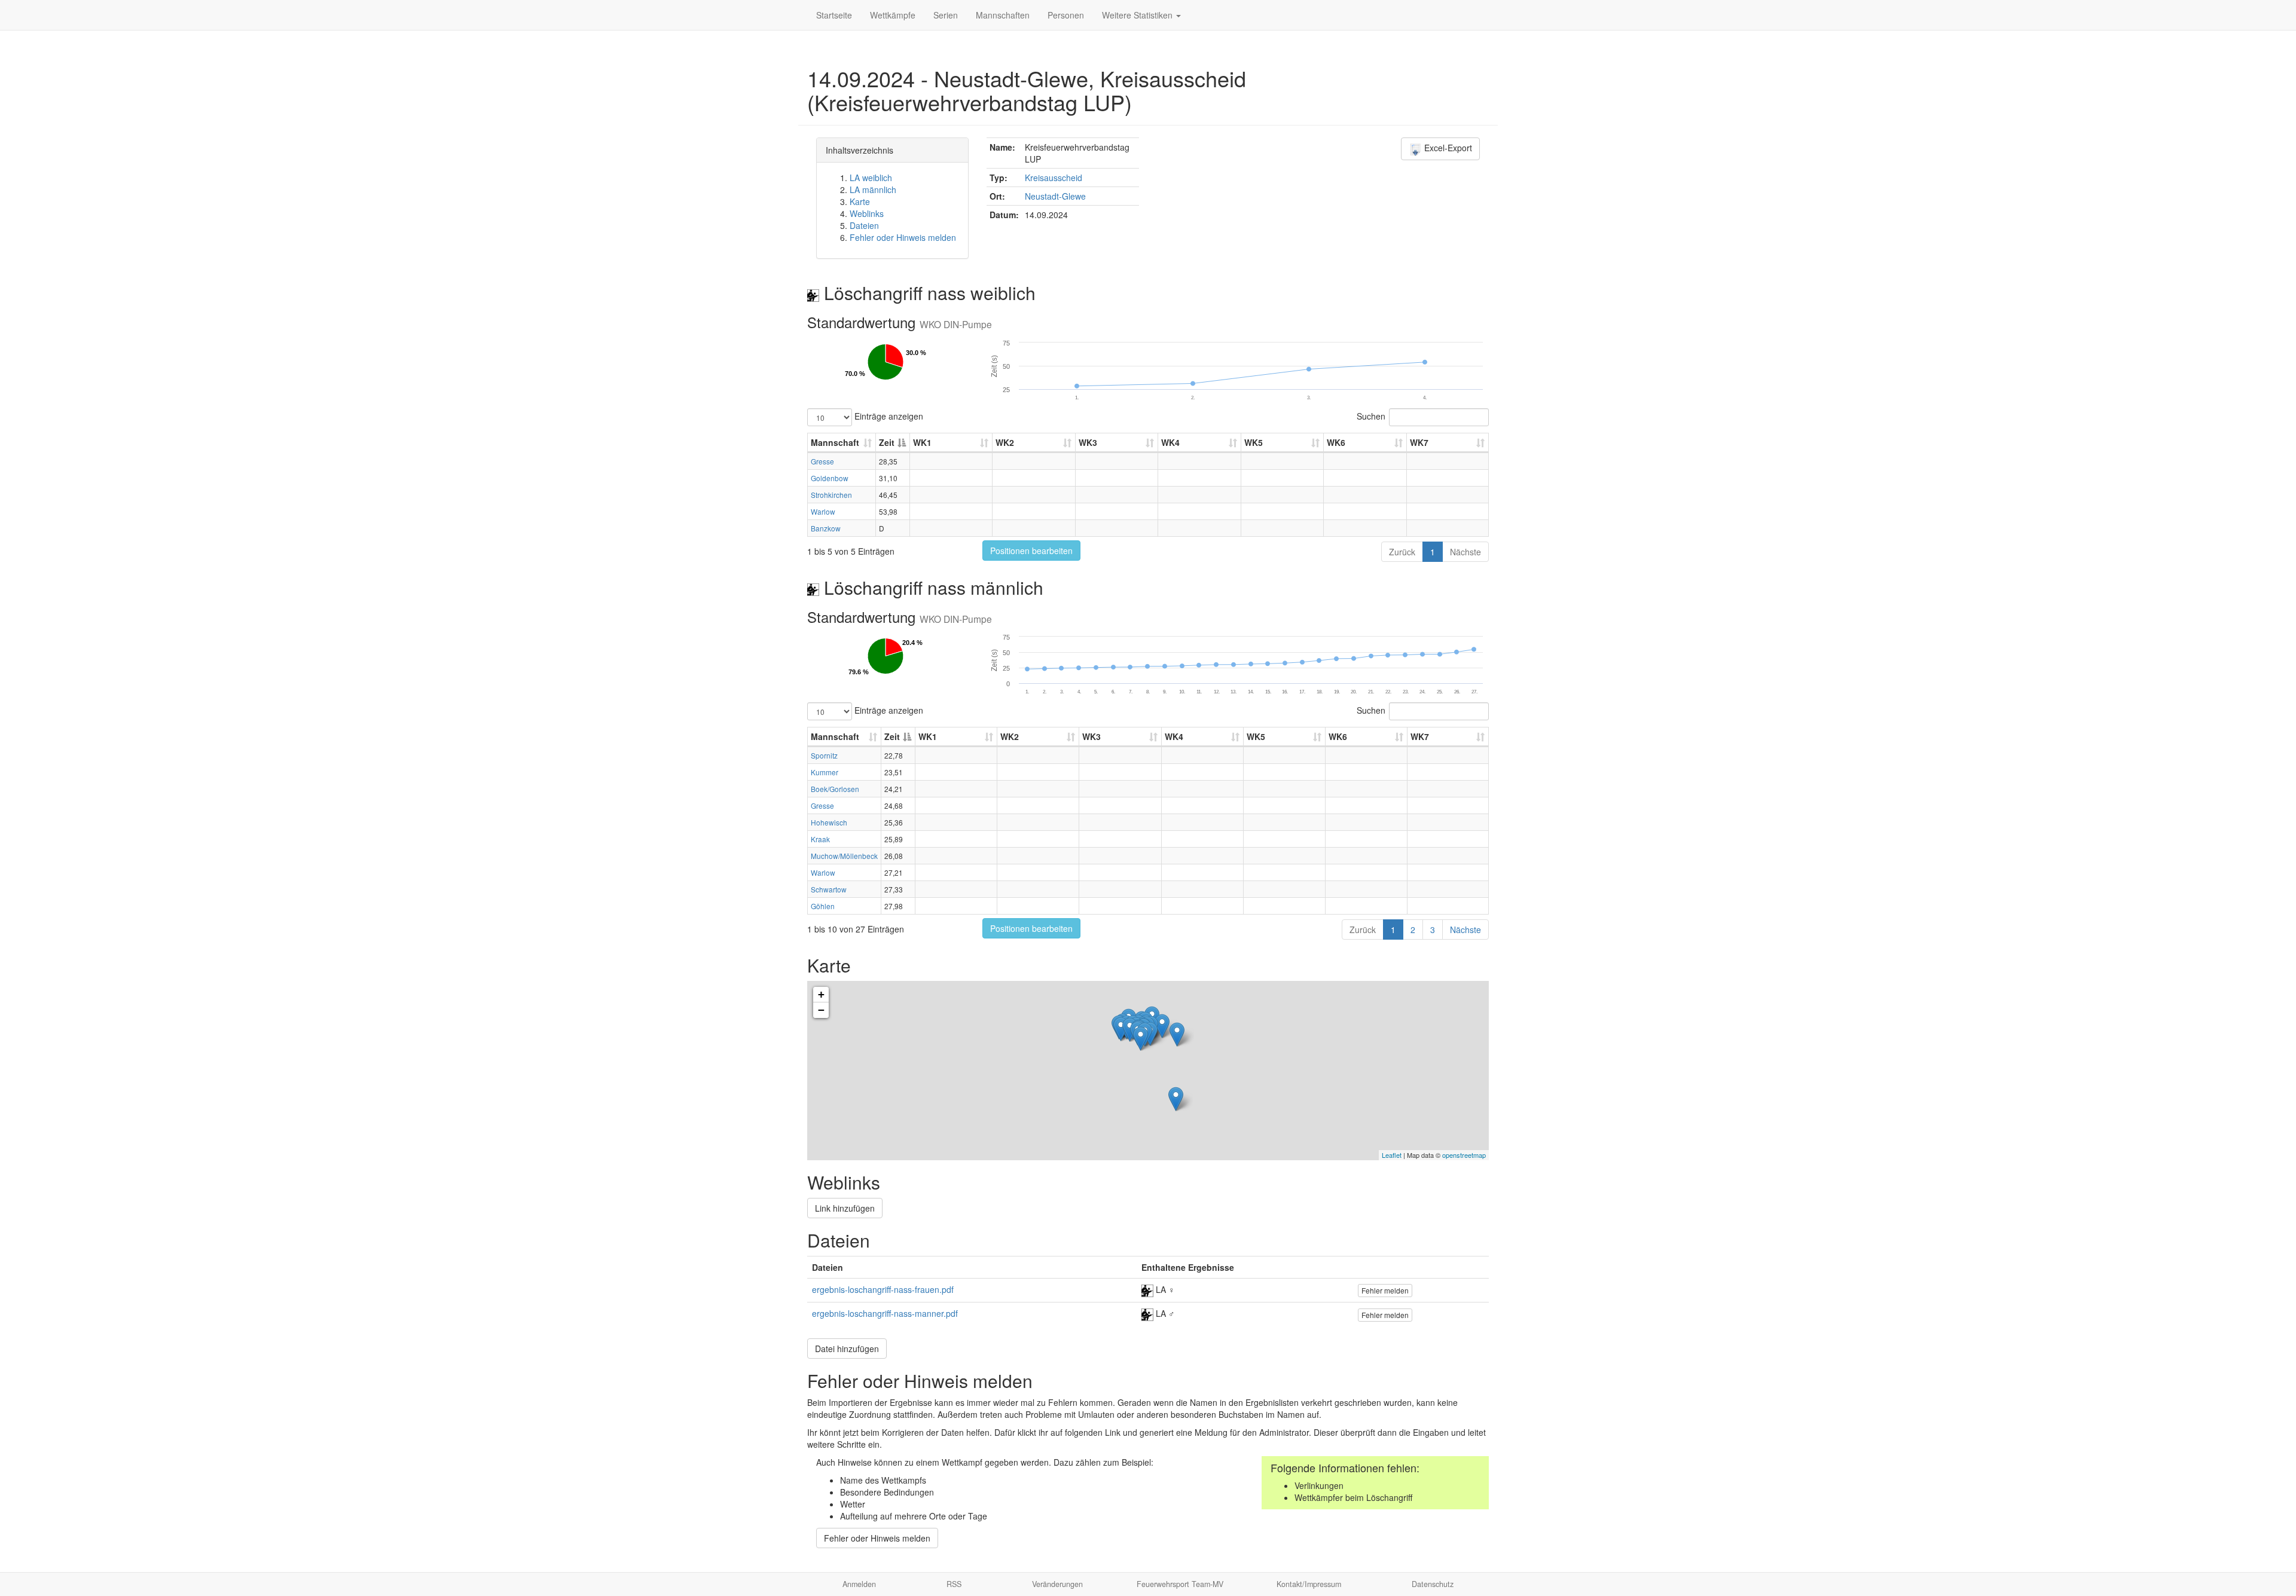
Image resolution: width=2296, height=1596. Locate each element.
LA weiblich (871, 178)
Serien (946, 15)
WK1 (922, 442)
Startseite (834, 15)
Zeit (887, 442)
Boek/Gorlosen (835, 789)
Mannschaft (835, 442)
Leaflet (1392, 1155)
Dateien (864, 225)
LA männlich (873, 189)
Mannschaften (1003, 15)
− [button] (821, 1010)
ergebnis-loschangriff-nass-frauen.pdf (883, 1289)
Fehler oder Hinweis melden (903, 237)
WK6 (1336, 442)
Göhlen (823, 906)
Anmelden (859, 1584)
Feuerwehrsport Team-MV (1180, 1584)
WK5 (1254, 442)
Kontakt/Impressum (1309, 1584)
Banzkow (826, 528)
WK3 (1088, 442)
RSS (954, 1584)
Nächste (1465, 552)
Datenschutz (1433, 1584)
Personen (1066, 15)
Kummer (825, 772)
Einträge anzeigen (888, 415)
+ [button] (821, 994)
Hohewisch (829, 822)
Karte (860, 201)
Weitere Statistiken (1138, 15)
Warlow (823, 511)
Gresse (822, 461)
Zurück (1402, 552)
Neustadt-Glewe (1055, 196)
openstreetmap (1464, 1155)
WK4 (1170, 442)
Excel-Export (1447, 148)
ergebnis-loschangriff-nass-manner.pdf (885, 1313)
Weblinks (867, 213)
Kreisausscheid (1054, 178)
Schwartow (829, 889)
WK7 (1419, 442)
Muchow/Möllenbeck (844, 856)
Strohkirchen (831, 495)
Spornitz (824, 755)
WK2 (1005, 442)
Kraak (820, 839)
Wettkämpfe (893, 15)
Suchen (1371, 415)
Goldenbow (830, 478)
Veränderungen (1057, 1584)
